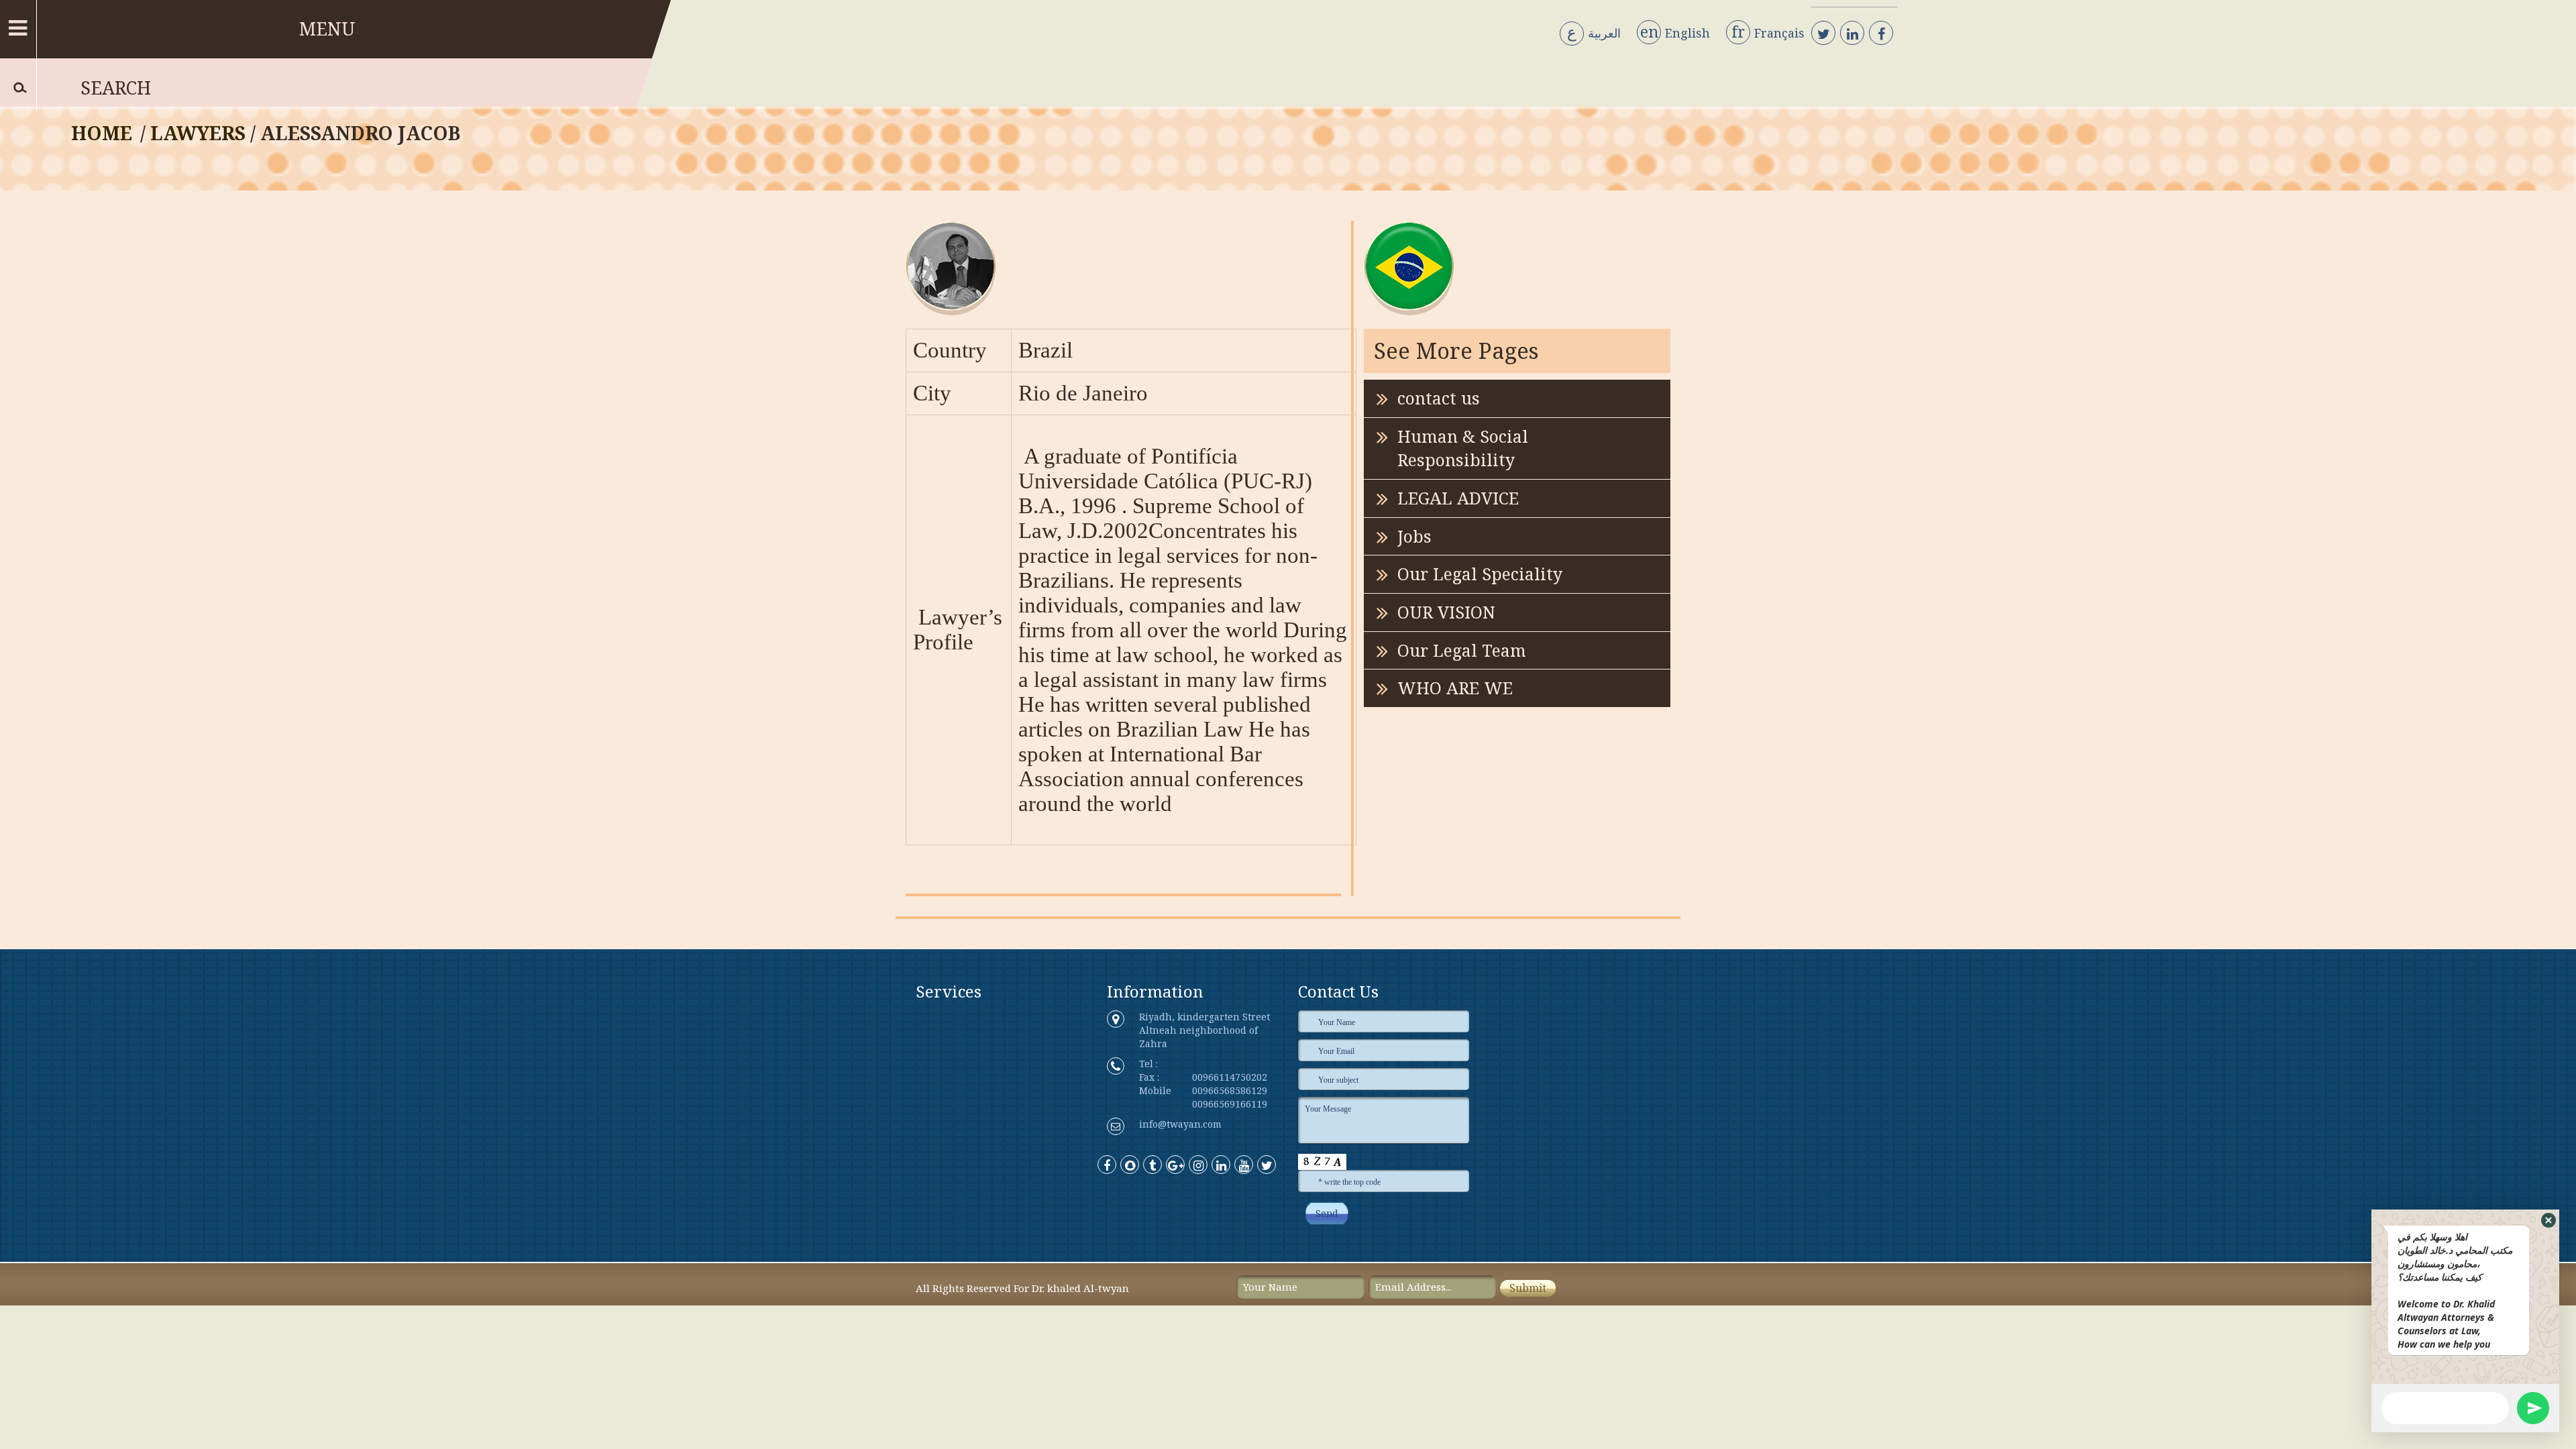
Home (102, 133)
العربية (1594, 34)
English (1675, 33)
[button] (2548, 1220)
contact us (1439, 398)
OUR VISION (1446, 612)
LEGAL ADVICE (1458, 498)
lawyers (198, 133)
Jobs (1414, 536)
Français (1768, 33)
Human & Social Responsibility (1463, 448)
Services (949, 991)
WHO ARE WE (1455, 688)
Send (1327, 1214)
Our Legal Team (1462, 650)
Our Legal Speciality (1480, 574)
